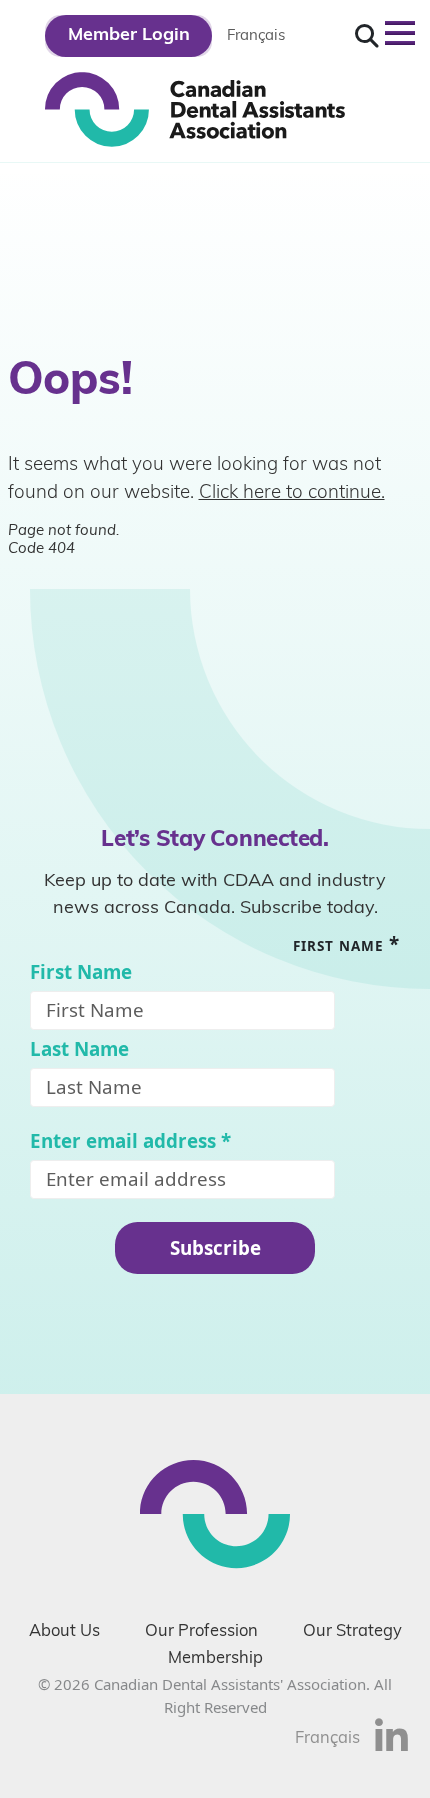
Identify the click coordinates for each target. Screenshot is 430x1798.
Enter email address (130, 1141)
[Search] (367, 36)
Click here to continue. (292, 493)
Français (256, 36)
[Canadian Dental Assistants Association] (195, 108)
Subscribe (215, 1247)
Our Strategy (352, 1632)
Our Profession (201, 1632)
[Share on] (391, 1747)
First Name (81, 972)
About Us (64, 1632)
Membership (215, 1659)
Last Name (79, 1049)
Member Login (129, 36)
